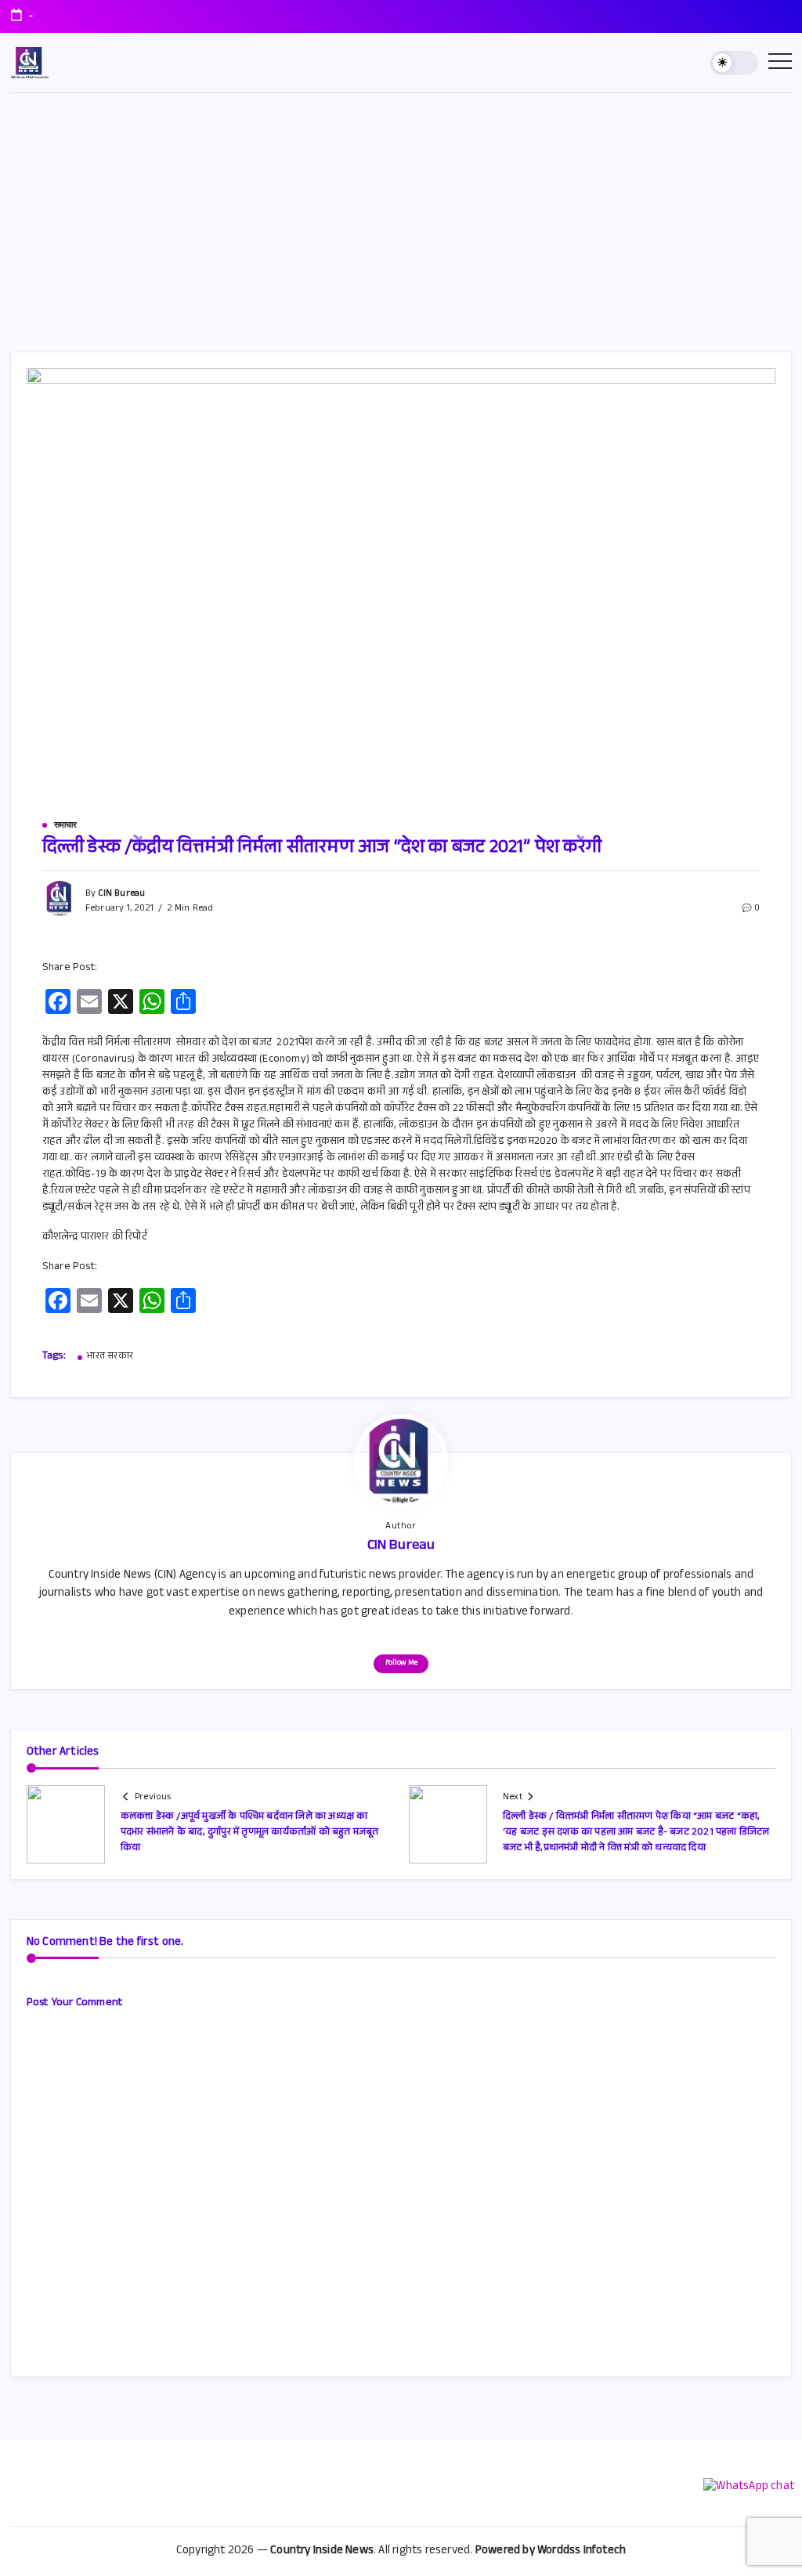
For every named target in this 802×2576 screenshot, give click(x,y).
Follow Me (401, 1663)
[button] (734, 63)
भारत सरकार (110, 1357)
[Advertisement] (401, 211)
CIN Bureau (121, 894)
